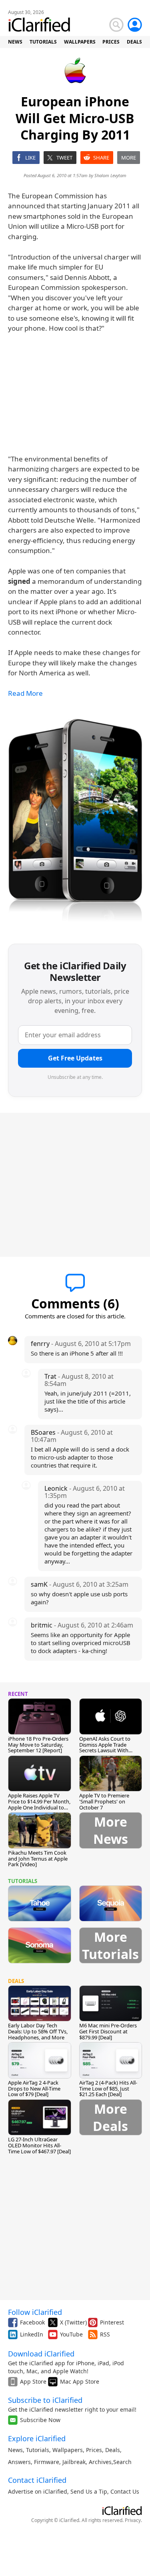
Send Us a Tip (89, 2491)
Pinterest (112, 2322)
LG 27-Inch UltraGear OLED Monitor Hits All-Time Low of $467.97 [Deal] (39, 2145)
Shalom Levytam (110, 175)
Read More (25, 693)
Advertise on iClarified (38, 2491)
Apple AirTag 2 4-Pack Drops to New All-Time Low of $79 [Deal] (34, 2089)
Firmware (47, 2462)
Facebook (32, 2322)
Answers (19, 2462)
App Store (33, 2381)
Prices (94, 2450)
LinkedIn (32, 2334)
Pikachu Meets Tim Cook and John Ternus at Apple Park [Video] (38, 1859)
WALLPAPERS (80, 42)
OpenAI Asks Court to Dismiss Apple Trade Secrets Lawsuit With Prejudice (105, 1748)
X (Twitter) (73, 2322)
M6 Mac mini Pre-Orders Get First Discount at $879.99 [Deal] (108, 2031)
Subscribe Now (40, 2420)
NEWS (15, 42)
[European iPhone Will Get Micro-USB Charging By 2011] (75, 822)
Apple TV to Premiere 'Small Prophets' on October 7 (104, 1801)
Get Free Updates (75, 1058)
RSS (105, 2334)
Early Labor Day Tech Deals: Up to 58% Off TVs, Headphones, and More (38, 2031)
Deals (113, 2450)
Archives (100, 2462)
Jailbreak (74, 2462)
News (15, 2450)
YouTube (71, 2334)
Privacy (133, 2520)
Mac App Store (80, 2381)
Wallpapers (68, 2450)
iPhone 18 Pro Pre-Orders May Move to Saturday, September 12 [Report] (38, 1745)
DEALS (134, 42)
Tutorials (38, 2450)
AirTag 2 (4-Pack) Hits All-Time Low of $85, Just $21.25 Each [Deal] (108, 2089)
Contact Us (125, 2491)
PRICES (111, 42)
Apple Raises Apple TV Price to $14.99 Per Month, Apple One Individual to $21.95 (39, 1804)
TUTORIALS (43, 42)
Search (122, 2462)
